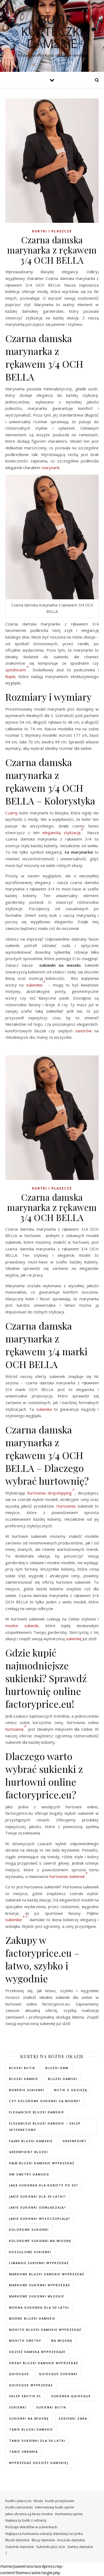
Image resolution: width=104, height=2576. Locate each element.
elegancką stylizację (61, 833)
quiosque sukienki (58, 2374)
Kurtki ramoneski (19, 2507)
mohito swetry (25, 2341)
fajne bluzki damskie (31, 2141)
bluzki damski (63, 2079)
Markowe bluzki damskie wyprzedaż (47, 2274)
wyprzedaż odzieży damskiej (39, 2463)
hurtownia (14, 1729)
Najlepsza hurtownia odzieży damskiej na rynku (44, 2534)
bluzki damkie (24, 2079)
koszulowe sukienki (30, 2252)
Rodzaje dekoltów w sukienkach (31, 2527)
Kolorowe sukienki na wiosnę (40, 2241)
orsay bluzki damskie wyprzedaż (44, 2363)
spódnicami (16, 670)
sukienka (44, 1409)
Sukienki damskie (20, 2547)
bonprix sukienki (27, 2090)
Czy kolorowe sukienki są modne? (45, 2101)
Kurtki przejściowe (60, 2501)
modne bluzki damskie (32, 2318)
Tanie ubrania (23, 2452)
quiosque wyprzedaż (31, 2385)
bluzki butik (22, 2068)
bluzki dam (57, 2068)
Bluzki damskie (17, 2540)
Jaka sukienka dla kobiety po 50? (44, 2185)
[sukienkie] (26, 1920)
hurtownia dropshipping (49, 1493)
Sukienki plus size (51, 2547)
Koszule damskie (71, 2540)
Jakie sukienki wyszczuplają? (40, 2219)
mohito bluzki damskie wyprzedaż (45, 2330)
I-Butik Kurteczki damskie (52, 31)
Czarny (12, 813)
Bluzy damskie (43, 2540)
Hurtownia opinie (69, 2514)
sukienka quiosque (71, 2396)
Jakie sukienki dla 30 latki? (38, 2196)
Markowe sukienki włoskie (37, 2296)
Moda (38, 2501)
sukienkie (34, 985)
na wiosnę (62, 2341)
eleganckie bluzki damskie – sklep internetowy (45, 2127)
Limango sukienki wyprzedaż (39, 2263)
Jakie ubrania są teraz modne (29, 2514)
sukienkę (74, 1639)
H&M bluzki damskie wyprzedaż (42, 2163)
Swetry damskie (80, 2547)
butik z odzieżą (71, 2090)
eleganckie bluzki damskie (37, 2112)
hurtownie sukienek (67, 1876)
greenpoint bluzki (29, 2152)
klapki (10, 676)
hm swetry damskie (29, 2174)
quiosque (19, 2374)
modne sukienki (22, 1626)
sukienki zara (73, 2418)
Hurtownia (66, 1506)
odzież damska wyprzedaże (37, 2352)
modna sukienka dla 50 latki (39, 2307)
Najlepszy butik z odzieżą (26, 2520)
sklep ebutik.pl (25, 2396)
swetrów (83, 1031)
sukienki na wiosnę (29, 2418)
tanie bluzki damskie (31, 2429)
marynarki (51, 467)
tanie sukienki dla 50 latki (37, 2441)
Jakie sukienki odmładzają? (38, 2207)
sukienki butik (51, 2407)
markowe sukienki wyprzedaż (40, 2285)
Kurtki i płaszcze (52, 231)
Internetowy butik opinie (55, 2507)
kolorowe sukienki (29, 2230)
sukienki (18, 2407)
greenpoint (75, 2141)
